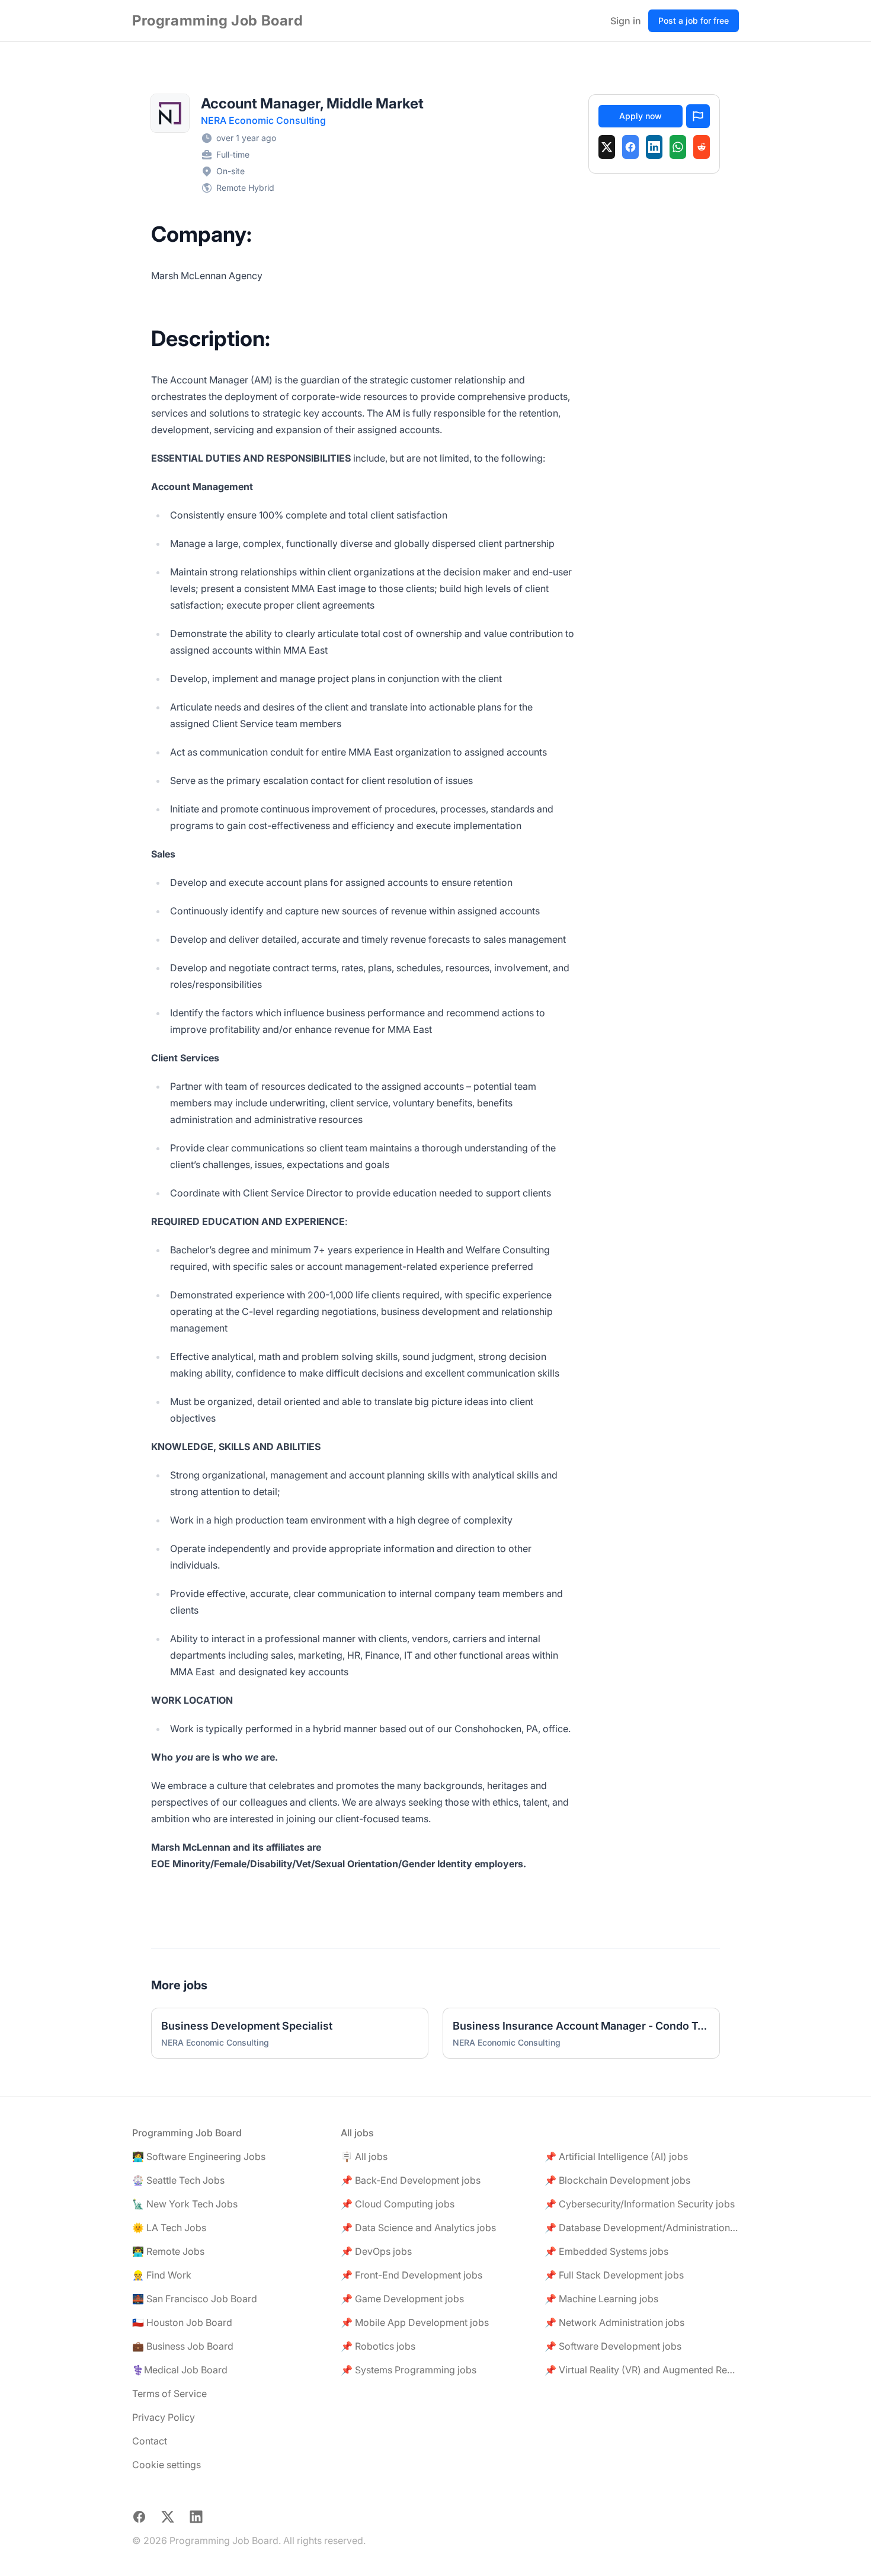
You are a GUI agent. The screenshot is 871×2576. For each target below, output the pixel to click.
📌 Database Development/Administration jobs (642, 2228)
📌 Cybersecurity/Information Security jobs (640, 2204)
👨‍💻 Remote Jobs (168, 2251)
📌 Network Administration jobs (614, 2322)
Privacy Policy (164, 2417)
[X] (607, 147)
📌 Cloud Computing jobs (398, 2204)
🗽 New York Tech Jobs (185, 2204)
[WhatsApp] (678, 147)
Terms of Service (169, 2393)
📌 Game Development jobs (402, 2299)
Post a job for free (694, 20)
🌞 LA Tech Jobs (169, 2228)
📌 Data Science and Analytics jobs (418, 2228)
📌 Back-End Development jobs (411, 2180)
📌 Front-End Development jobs (412, 2275)
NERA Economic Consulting (263, 120)
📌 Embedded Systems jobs (606, 2251)
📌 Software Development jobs (613, 2346)
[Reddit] (702, 147)
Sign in (626, 21)
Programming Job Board (218, 20)
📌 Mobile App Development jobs (415, 2322)
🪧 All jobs (364, 2156)
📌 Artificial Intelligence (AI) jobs (616, 2156)
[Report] (698, 116)
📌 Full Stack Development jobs (614, 2275)
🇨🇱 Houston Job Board (182, 2322)
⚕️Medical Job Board (180, 2370)
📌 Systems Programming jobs (409, 2370)
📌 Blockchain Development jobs (617, 2180)
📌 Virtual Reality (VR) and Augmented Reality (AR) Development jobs (642, 2370)
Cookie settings (166, 2465)
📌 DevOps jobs (376, 2251)
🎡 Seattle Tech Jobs (178, 2180)
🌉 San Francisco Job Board (195, 2299)
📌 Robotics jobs (378, 2346)
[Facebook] (630, 147)
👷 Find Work (162, 2275)
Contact (150, 2441)
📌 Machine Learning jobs (601, 2299)
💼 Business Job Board (183, 2346)
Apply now (641, 116)
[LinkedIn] (654, 147)
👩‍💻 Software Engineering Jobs (199, 2156)
